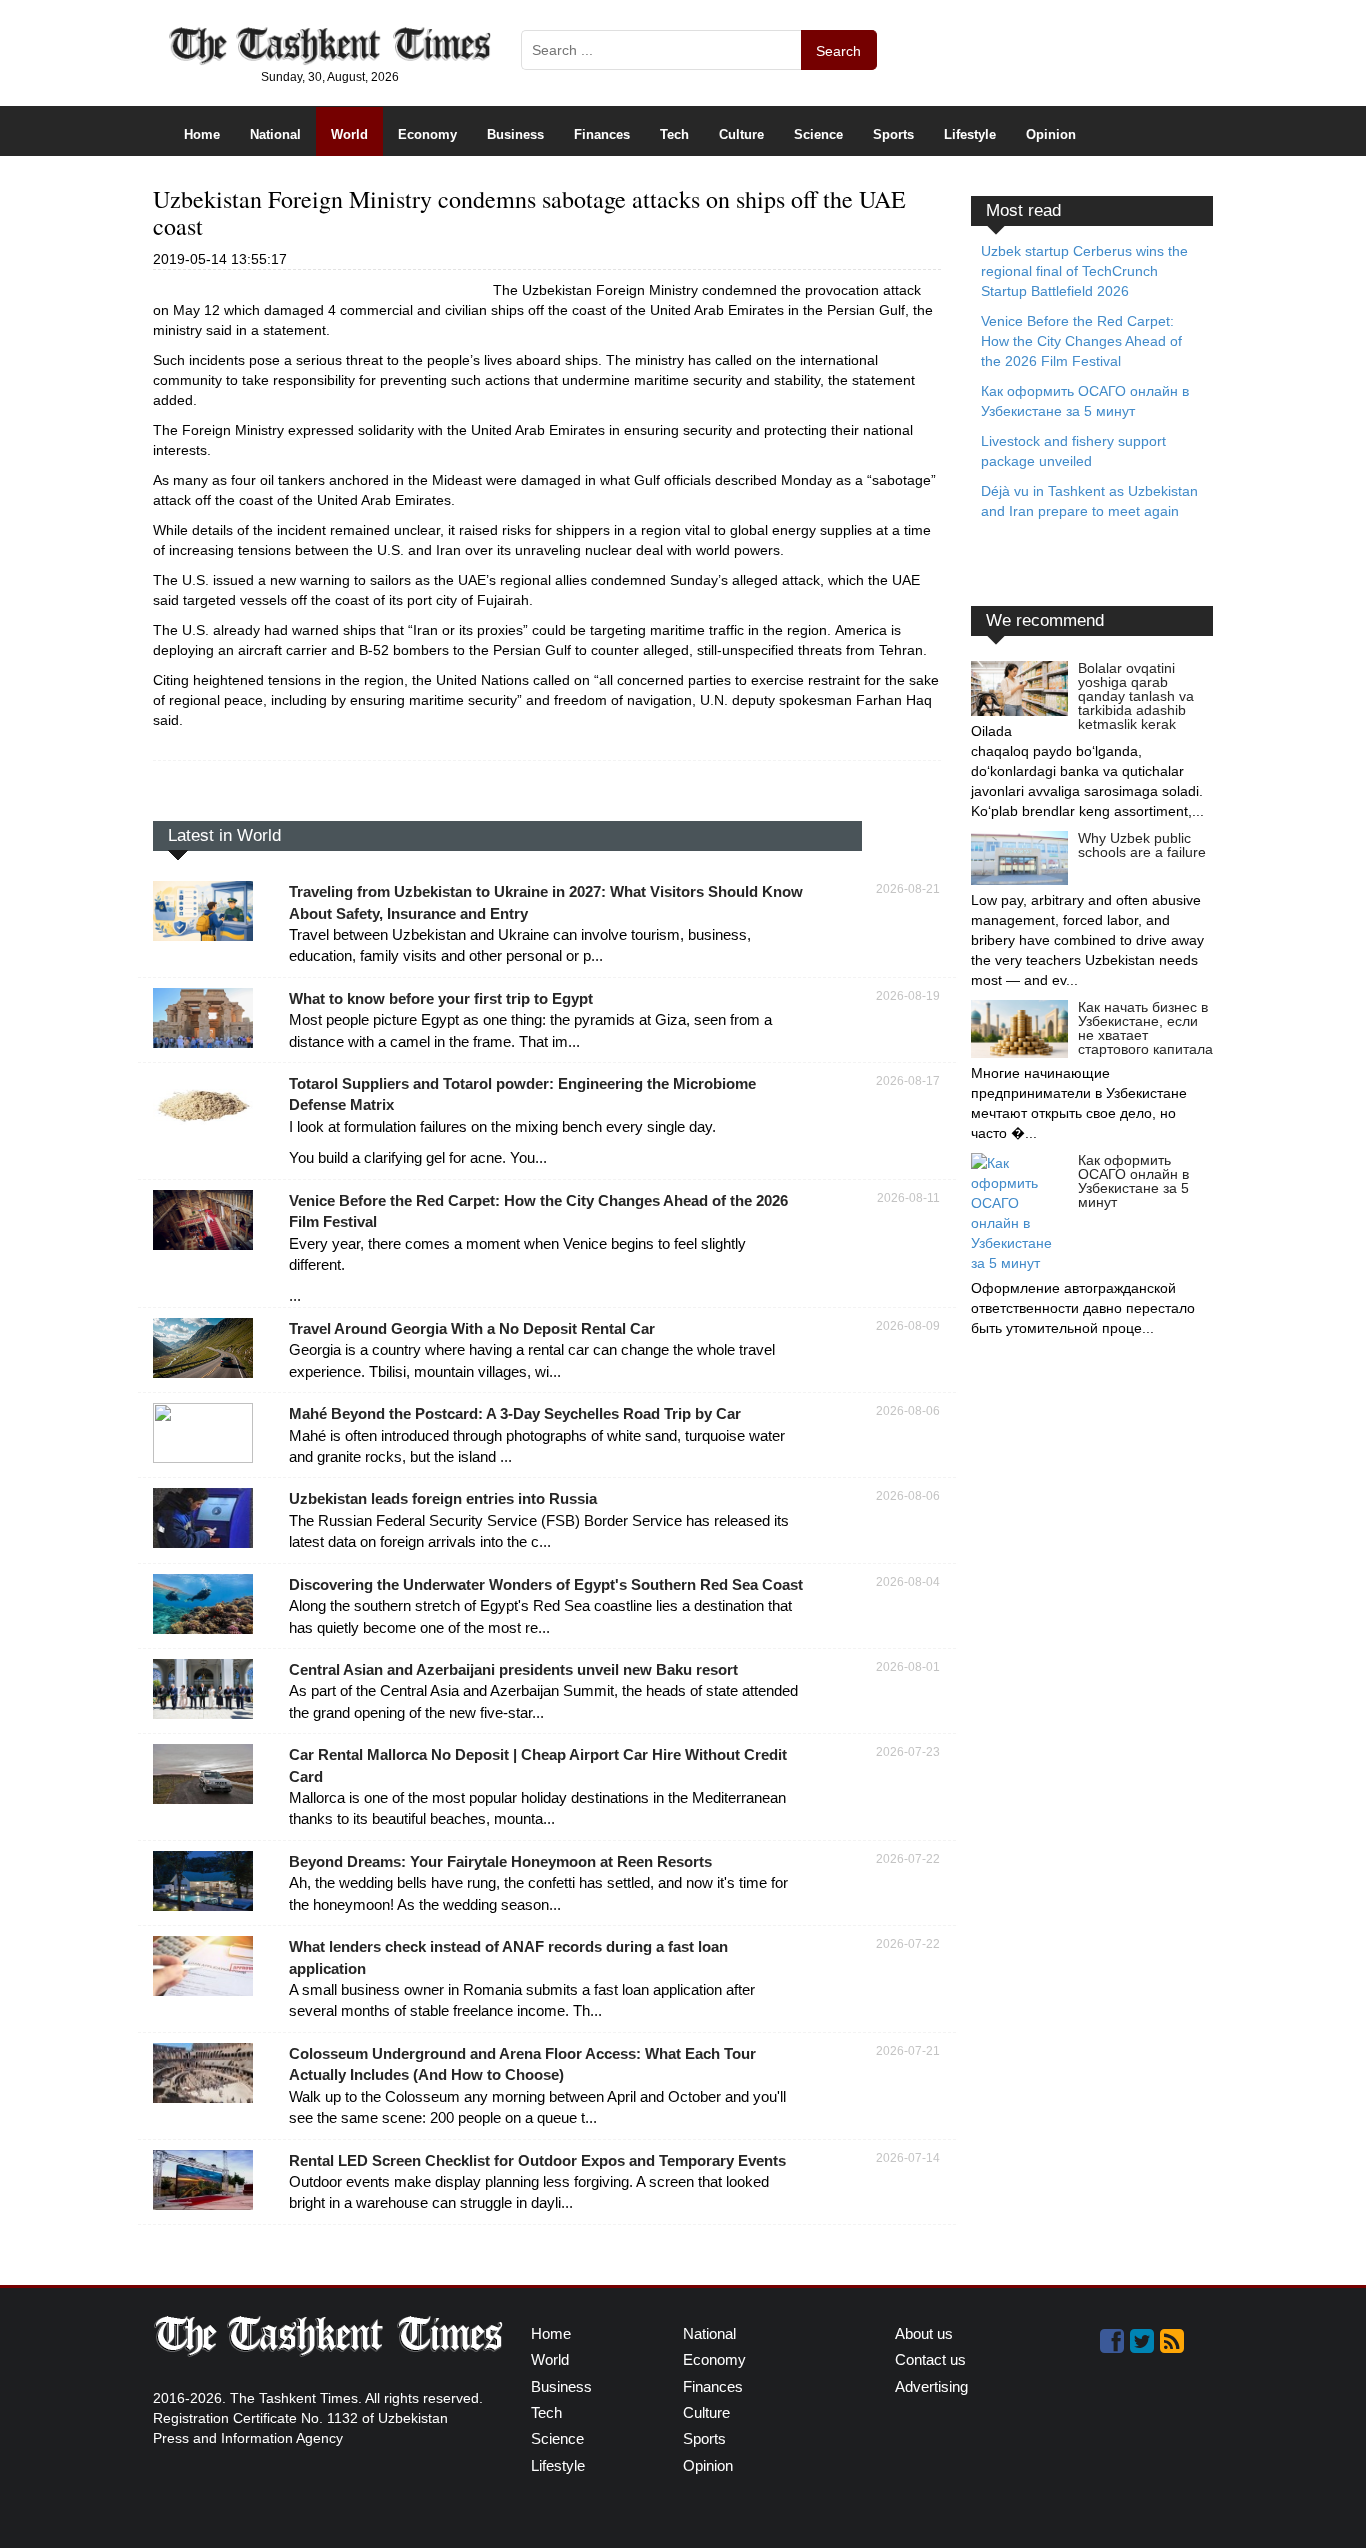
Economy (427, 134)
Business (515, 134)
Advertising (931, 2386)
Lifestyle (970, 134)
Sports (893, 134)
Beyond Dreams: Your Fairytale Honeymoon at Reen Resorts (500, 1861)
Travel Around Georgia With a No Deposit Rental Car (472, 1328)
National (275, 134)
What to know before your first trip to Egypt (441, 998)
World (349, 134)
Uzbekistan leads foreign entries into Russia (443, 1498)
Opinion (1051, 134)
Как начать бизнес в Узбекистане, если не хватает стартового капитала (1145, 1028)
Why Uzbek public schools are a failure (1142, 845)
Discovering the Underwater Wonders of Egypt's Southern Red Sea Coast (546, 1584)
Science (818, 134)
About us (924, 2333)
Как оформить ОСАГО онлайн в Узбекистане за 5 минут (1133, 1181)
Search (838, 51)
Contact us (930, 2359)
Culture (741, 134)
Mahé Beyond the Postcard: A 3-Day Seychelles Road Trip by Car (515, 1413)
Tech (674, 134)
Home (202, 134)
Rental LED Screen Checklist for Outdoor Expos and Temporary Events (537, 2160)
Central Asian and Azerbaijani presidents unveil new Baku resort (513, 1669)
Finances (602, 134)
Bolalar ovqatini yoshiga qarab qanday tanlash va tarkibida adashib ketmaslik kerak (1136, 696)
